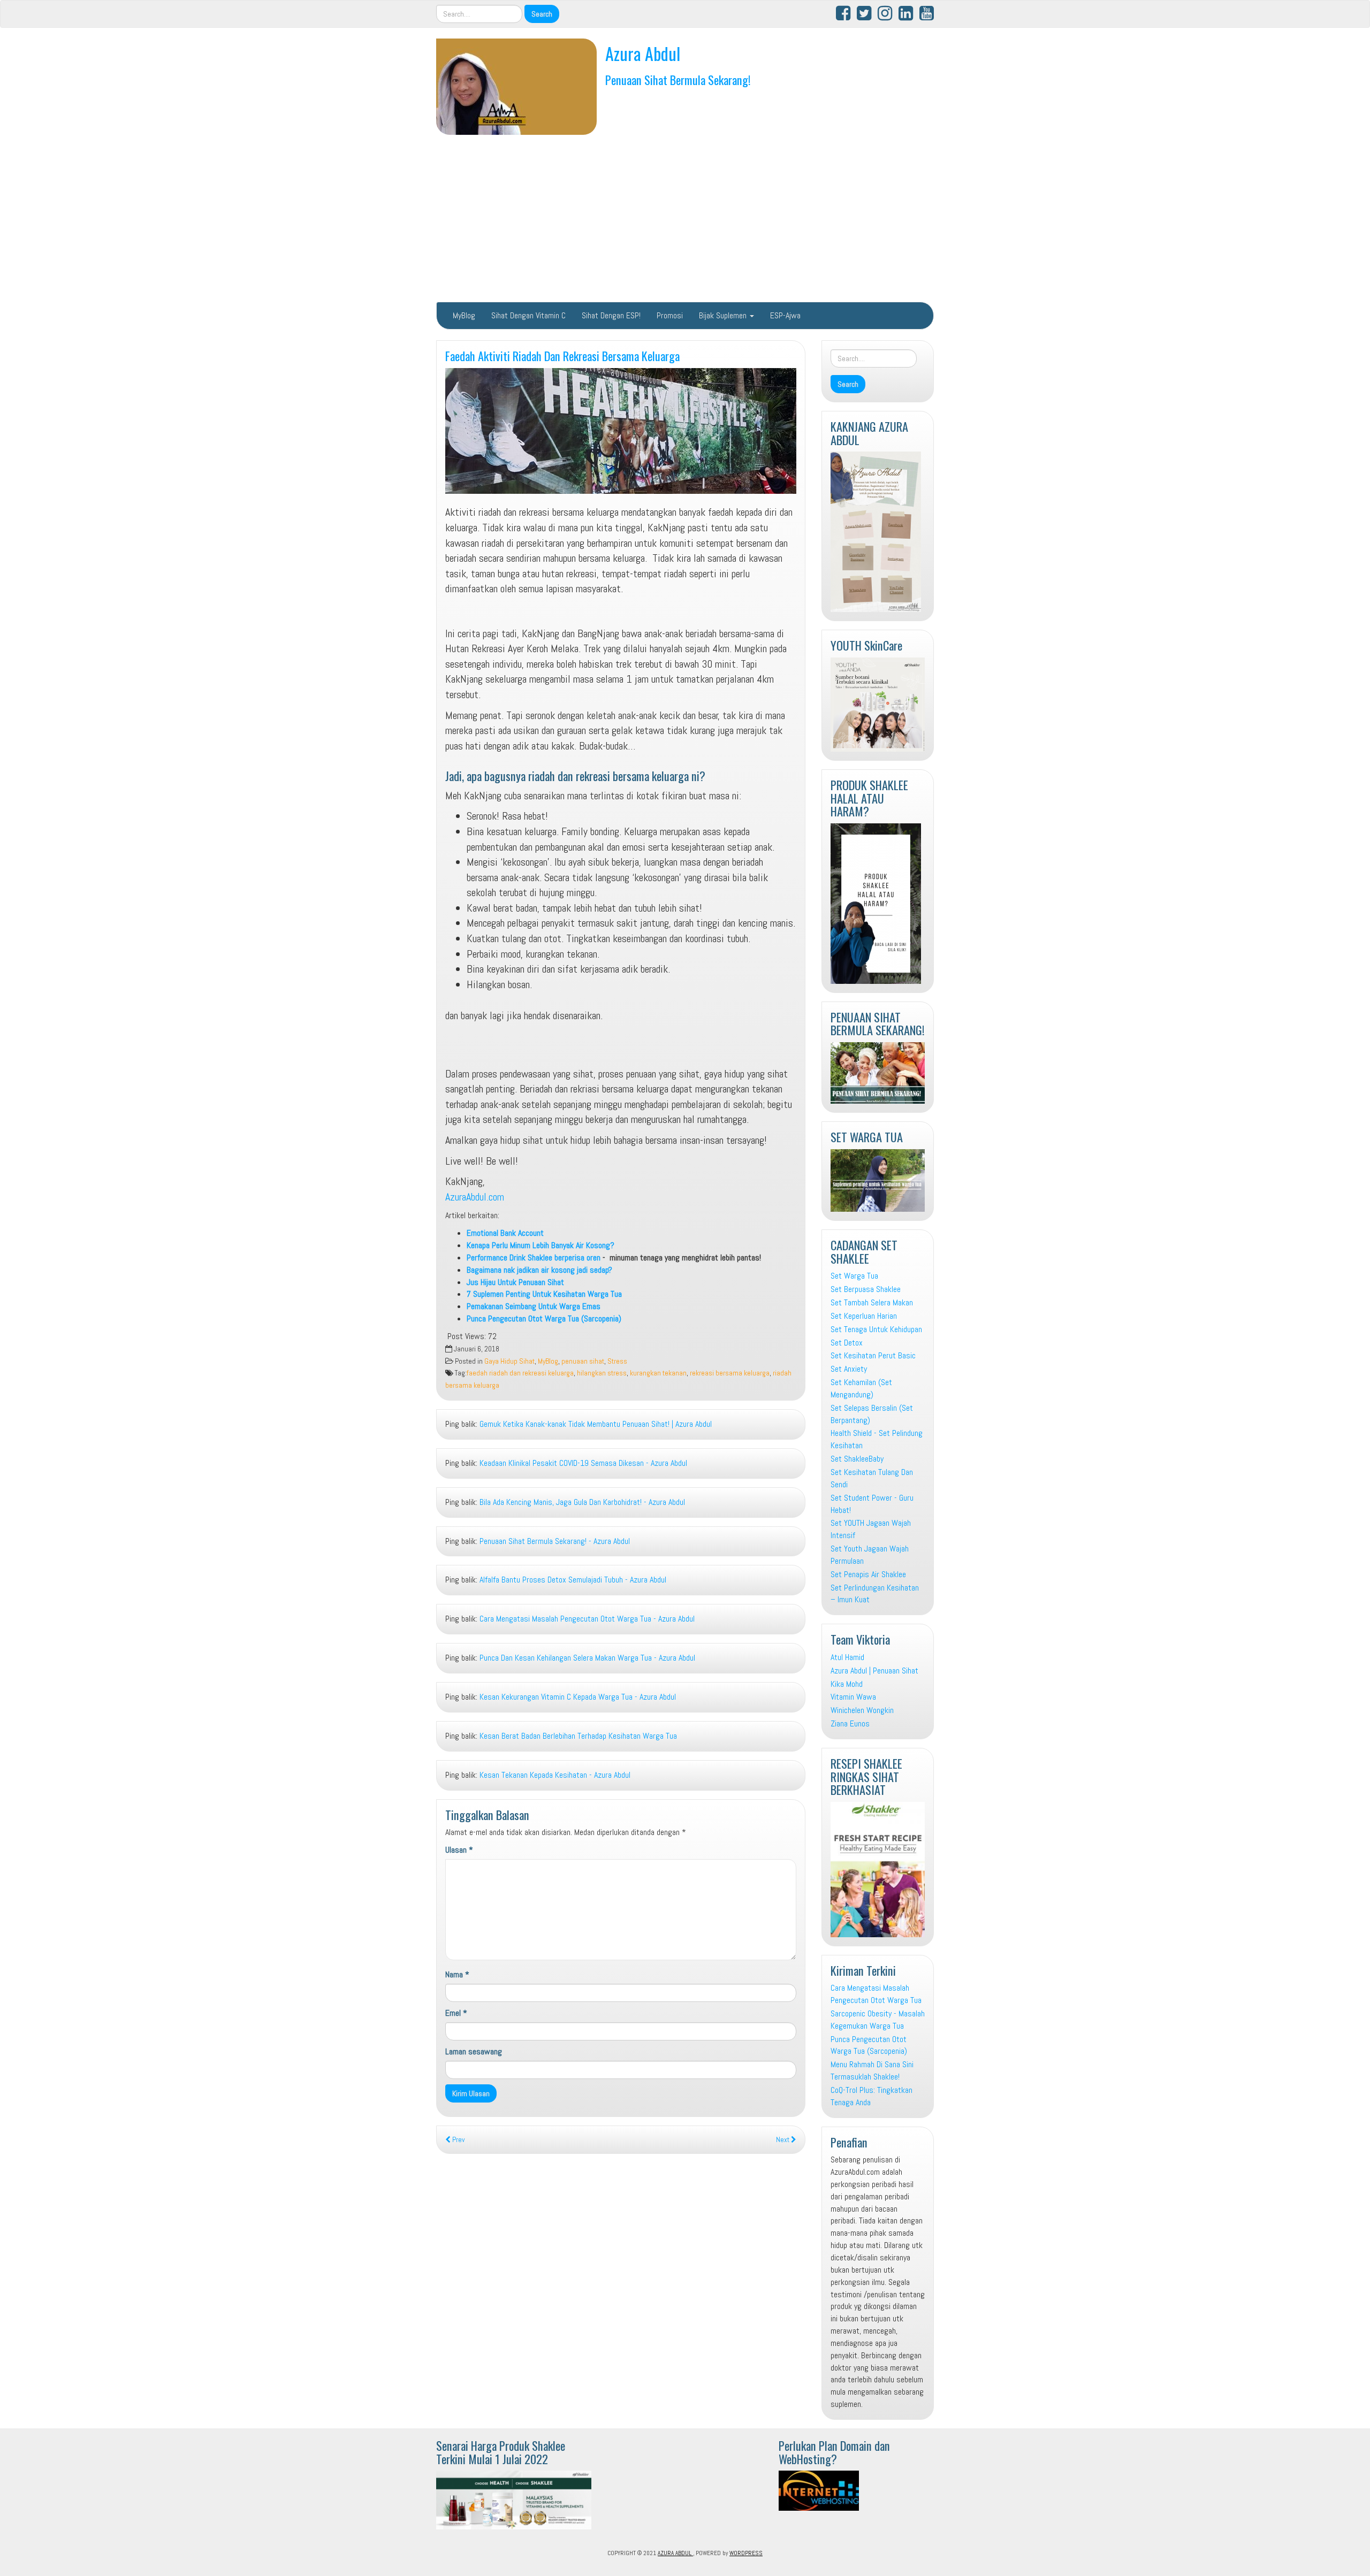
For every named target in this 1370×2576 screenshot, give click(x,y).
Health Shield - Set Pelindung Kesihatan (877, 1439)
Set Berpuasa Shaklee (866, 1289)
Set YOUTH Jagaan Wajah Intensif (871, 1529)
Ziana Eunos (850, 1723)
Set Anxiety (849, 1369)
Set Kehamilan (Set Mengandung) (861, 1388)
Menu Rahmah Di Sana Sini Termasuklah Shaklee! (872, 2070)
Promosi (670, 315)
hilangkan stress (602, 1373)
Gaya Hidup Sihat (509, 1361)
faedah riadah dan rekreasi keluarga (520, 1373)
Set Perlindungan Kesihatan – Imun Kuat (875, 1594)
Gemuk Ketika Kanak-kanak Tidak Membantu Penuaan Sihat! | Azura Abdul (596, 1424)
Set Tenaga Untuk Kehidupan (876, 1329)
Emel (456, 2013)
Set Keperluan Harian (864, 1316)
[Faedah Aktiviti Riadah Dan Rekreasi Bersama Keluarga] (621, 431)
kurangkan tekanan (658, 1373)
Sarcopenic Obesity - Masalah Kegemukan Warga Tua (878, 2020)
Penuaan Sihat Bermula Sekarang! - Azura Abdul (555, 1541)
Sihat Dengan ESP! (611, 315)
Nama (457, 1974)
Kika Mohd (847, 1684)
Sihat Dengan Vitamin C (528, 315)
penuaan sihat (583, 1361)
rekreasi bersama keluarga (730, 1373)
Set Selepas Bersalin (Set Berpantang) (872, 1414)
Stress (617, 1361)
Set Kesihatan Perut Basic (873, 1355)
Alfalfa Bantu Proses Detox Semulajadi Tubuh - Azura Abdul (573, 1580)
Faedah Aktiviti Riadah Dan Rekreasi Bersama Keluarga (562, 356)
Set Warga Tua (854, 1276)
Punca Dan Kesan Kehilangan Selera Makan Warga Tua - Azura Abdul (587, 1658)
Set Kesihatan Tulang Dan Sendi (872, 1478)
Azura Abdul (643, 53)
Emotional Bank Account (505, 1233)
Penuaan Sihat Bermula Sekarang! (678, 79)
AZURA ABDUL (675, 2553)
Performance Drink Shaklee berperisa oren (534, 1258)
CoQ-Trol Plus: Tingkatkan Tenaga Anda (872, 2096)
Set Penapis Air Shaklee (868, 1574)
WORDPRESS (746, 2553)
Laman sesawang (474, 2051)
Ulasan (459, 1850)
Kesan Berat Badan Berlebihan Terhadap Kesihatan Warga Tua (578, 1736)
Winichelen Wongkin (862, 1710)
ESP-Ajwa (785, 315)
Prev (458, 2140)
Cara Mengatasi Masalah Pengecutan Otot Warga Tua (876, 1994)
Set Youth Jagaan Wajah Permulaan (870, 1555)
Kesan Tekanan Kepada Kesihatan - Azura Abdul (555, 1775)
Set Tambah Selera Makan (872, 1302)
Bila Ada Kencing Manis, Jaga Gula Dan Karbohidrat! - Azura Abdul (582, 1502)
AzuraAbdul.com (475, 1197)
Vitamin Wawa (853, 1697)
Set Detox (847, 1343)
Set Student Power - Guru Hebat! (872, 1504)
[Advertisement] (685, 218)
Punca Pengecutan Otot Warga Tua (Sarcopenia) (869, 2045)
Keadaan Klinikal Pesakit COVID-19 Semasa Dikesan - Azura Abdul (583, 1463)
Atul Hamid (847, 1657)
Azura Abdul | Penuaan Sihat (874, 1671)
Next (783, 2140)
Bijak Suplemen (724, 315)
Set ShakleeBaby (857, 1459)
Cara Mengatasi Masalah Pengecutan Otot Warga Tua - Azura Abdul (587, 1619)
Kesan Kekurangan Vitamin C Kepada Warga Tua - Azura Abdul (578, 1697)
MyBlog (464, 315)
